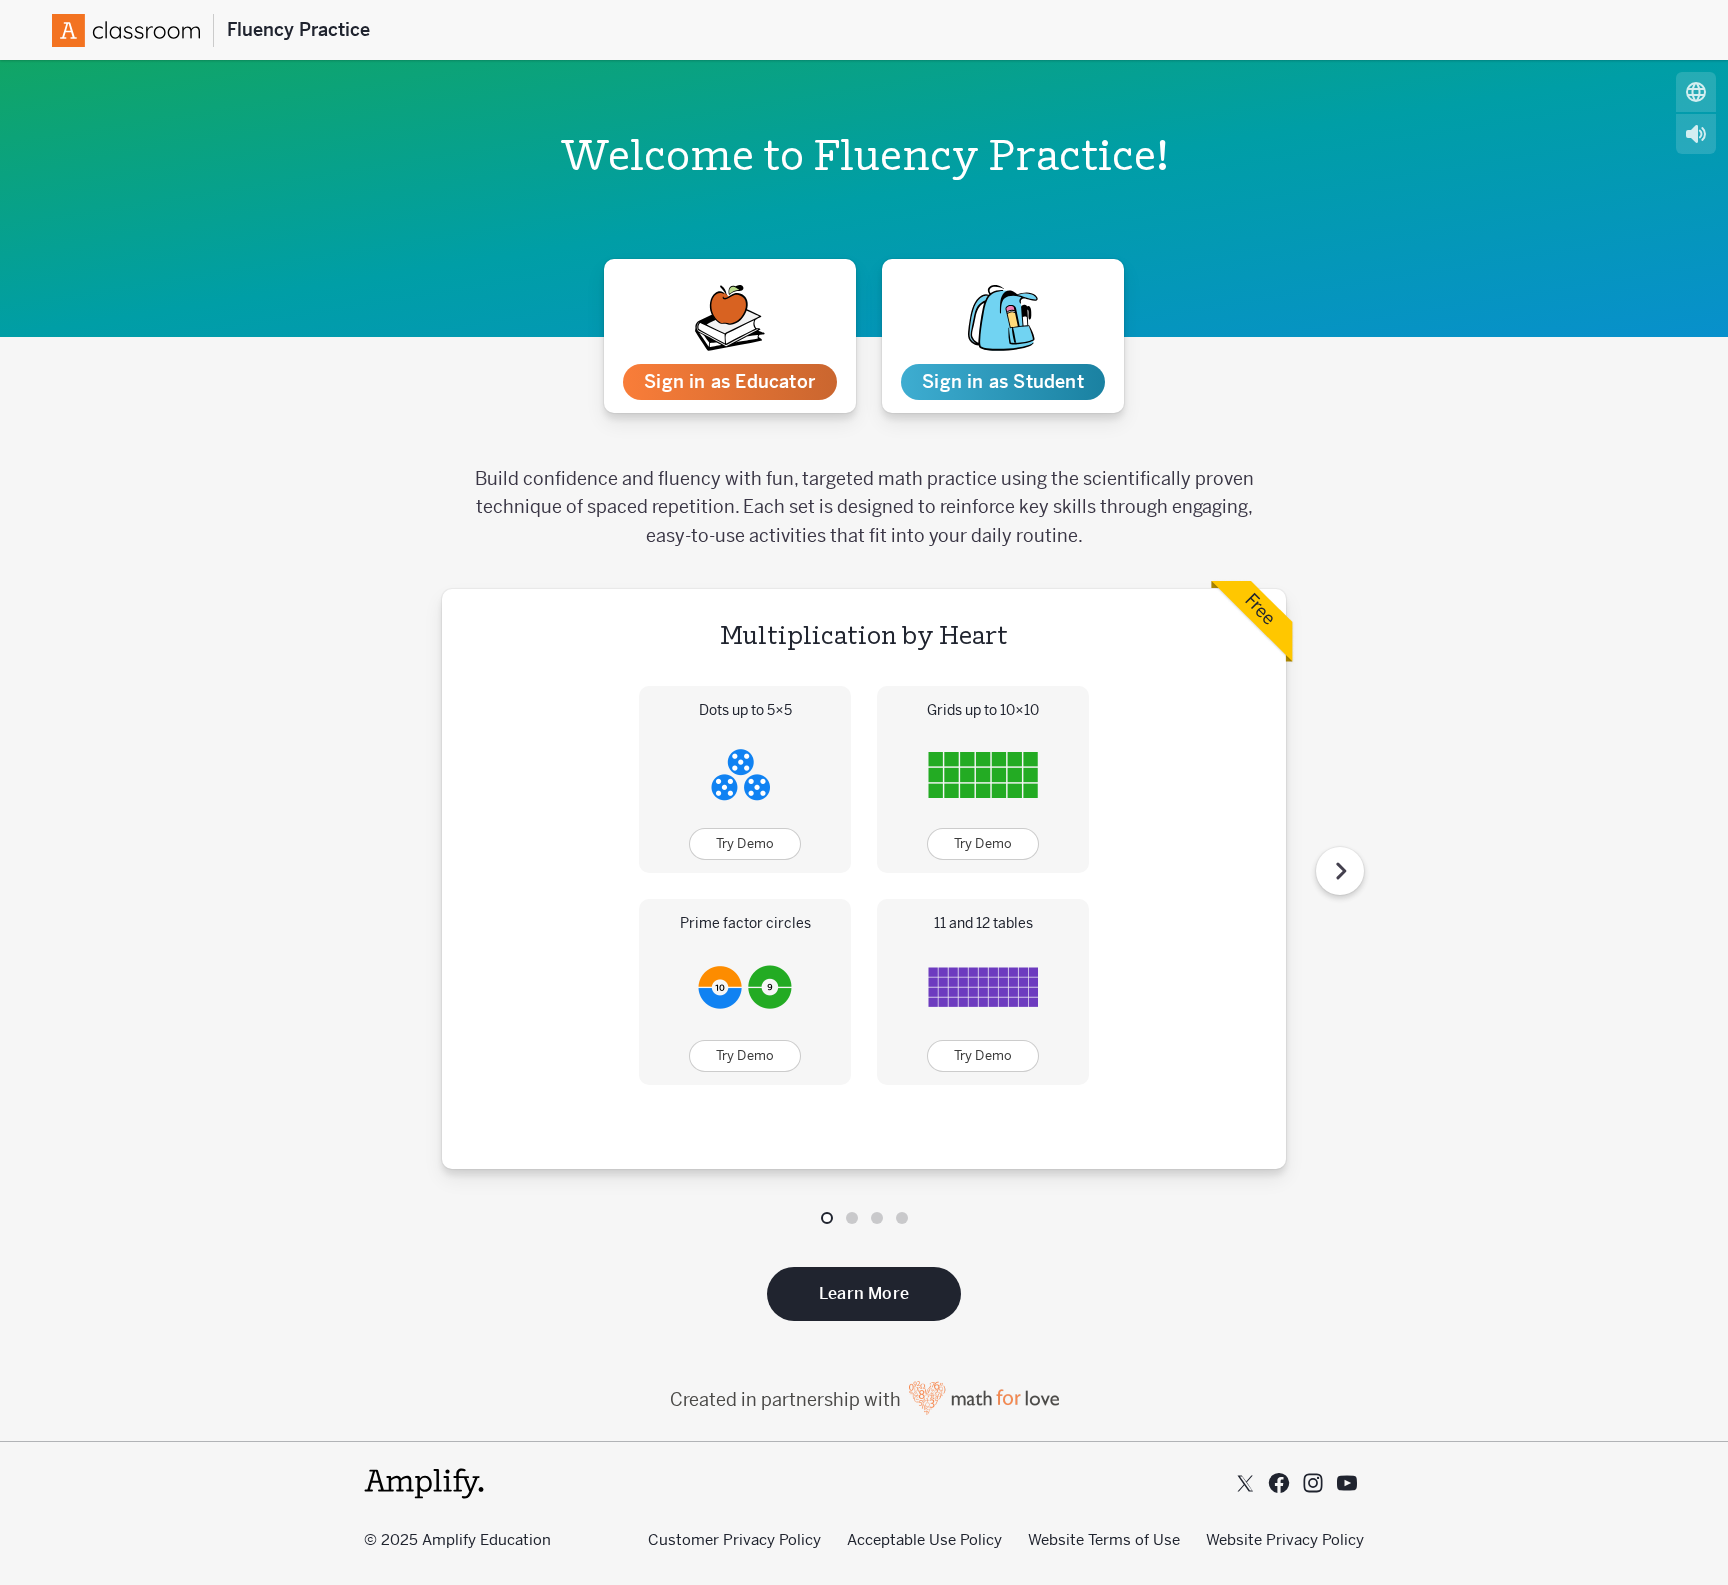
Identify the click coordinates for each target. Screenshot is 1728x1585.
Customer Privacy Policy (734, 1539)
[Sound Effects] (1696, 134)
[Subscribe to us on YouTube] (1347, 1483)
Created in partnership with (787, 1399)
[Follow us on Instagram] (1313, 1483)
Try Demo (745, 843)
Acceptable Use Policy (924, 1539)
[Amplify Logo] (133, 30)
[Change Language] (1696, 92)
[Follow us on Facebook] (1279, 1483)
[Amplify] (424, 1483)
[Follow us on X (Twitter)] (1245, 1483)
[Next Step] (1340, 871)
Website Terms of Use (1104, 1539)
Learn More (864, 1293)
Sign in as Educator (729, 381)
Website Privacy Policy (1285, 1539)
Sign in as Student (1003, 381)
